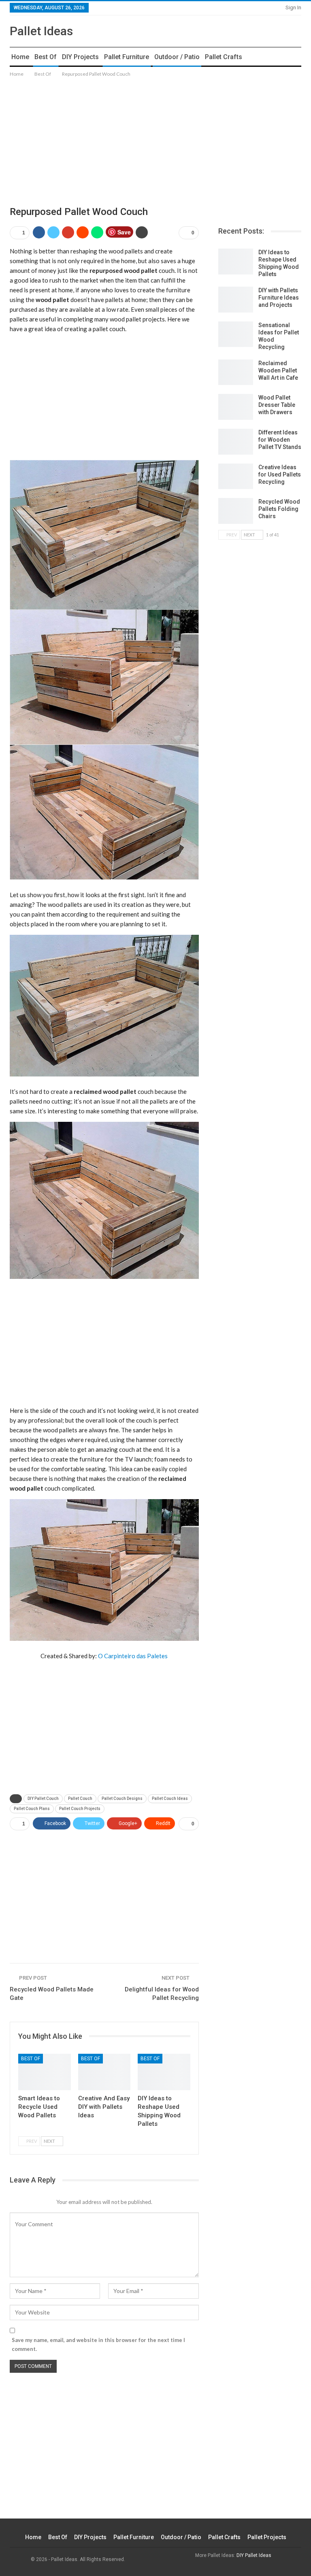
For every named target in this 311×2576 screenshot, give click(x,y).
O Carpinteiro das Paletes (133, 1656)
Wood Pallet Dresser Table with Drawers (277, 405)
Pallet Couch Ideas (170, 1799)
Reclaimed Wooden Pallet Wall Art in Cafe (278, 370)
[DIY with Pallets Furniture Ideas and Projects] (236, 300)
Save (124, 232)
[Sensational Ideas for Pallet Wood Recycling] (236, 334)
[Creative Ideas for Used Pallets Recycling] (236, 476)
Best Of (46, 57)
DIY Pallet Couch (43, 1799)
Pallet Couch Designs (122, 1799)
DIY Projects (80, 57)
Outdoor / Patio (177, 57)
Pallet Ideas (41, 31)
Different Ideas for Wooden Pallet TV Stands (280, 440)
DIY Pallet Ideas (254, 2555)
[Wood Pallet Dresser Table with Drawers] (236, 407)
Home (20, 57)
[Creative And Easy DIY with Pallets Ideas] (104, 2072)
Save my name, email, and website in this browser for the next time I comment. (98, 2344)
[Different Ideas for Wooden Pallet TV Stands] (236, 442)
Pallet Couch (80, 1799)
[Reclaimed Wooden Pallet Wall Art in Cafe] (236, 372)
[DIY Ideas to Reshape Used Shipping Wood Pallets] (164, 2072)
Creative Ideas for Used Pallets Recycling (280, 474)
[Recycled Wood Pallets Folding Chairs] (236, 511)
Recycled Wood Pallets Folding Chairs (279, 509)
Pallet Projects (267, 2537)
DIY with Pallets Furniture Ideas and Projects (279, 298)
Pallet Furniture (127, 57)
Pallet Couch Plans (32, 1809)
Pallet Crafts (224, 57)
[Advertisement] (155, 135)
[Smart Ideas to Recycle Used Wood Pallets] (45, 2072)
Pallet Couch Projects (80, 1809)
